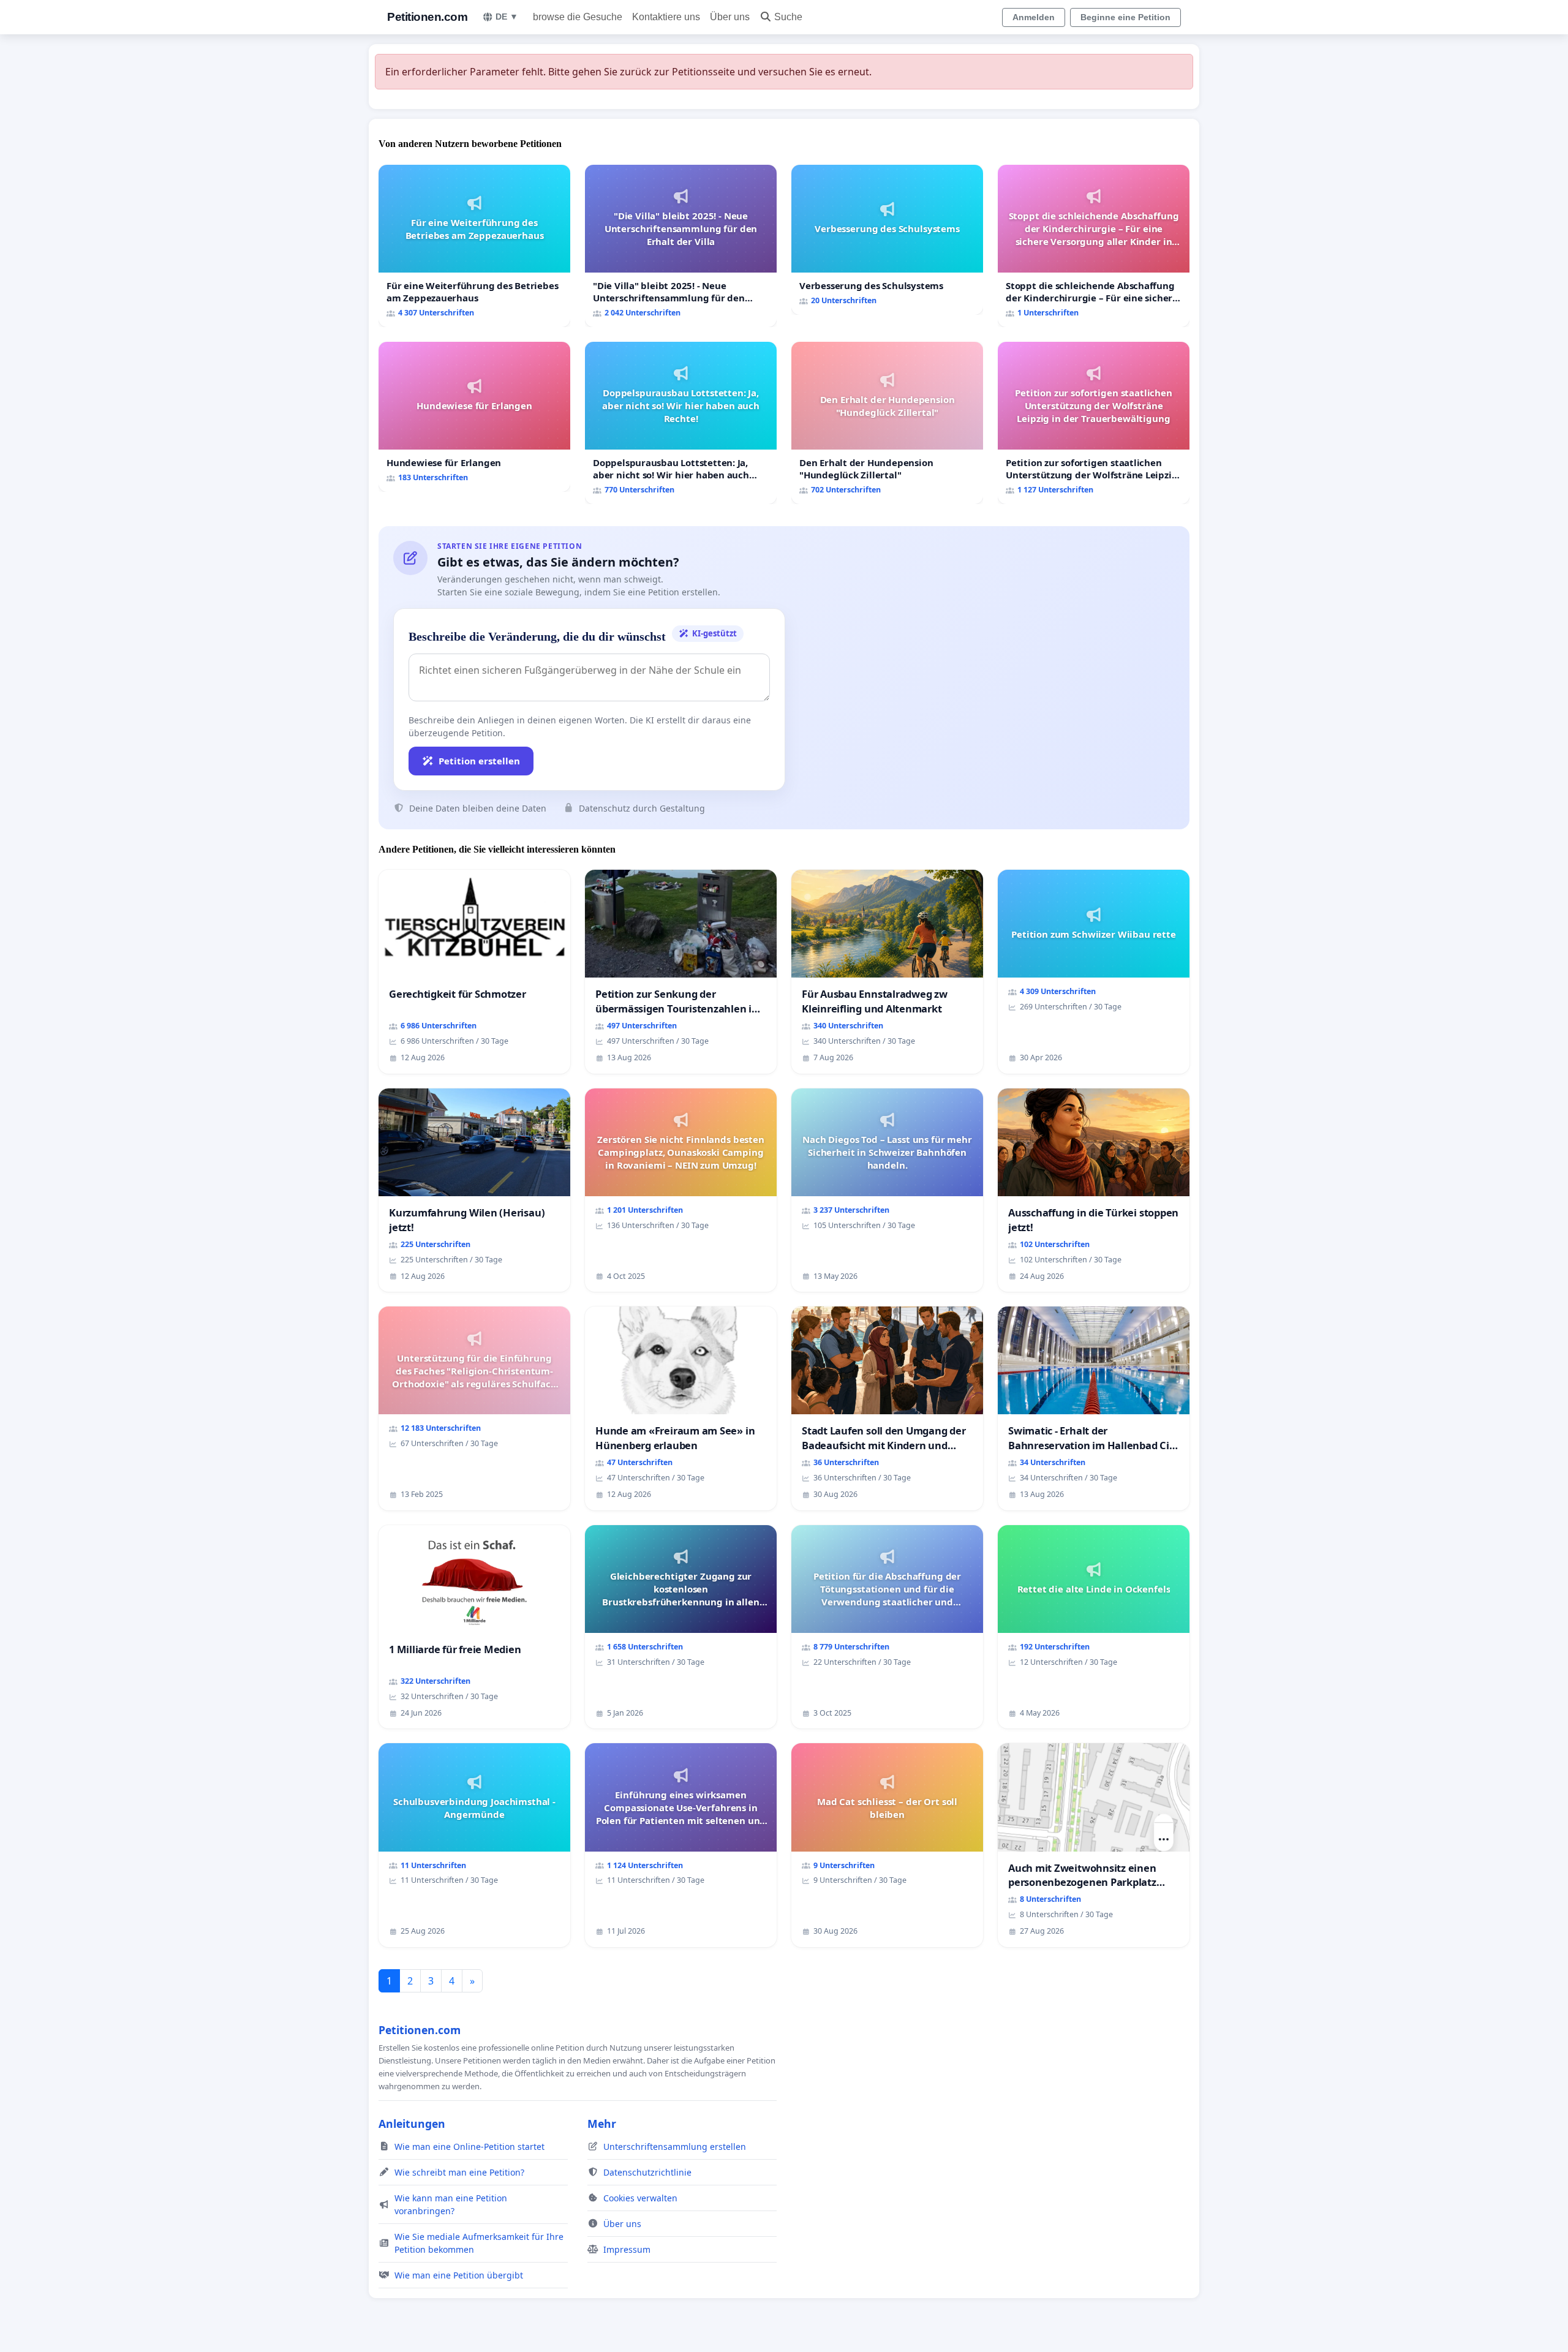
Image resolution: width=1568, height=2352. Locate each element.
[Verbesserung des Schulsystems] (887, 240)
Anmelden (1034, 17)
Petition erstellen (479, 761)
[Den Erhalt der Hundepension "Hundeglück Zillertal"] (887, 423)
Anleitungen (412, 2124)
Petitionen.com (427, 17)
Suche (788, 17)
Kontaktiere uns (666, 17)
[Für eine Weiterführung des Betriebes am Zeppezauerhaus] (474, 246)
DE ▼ (507, 17)
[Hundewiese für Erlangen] (474, 417)
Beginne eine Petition (1125, 17)
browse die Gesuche (578, 17)
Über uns (730, 17)
